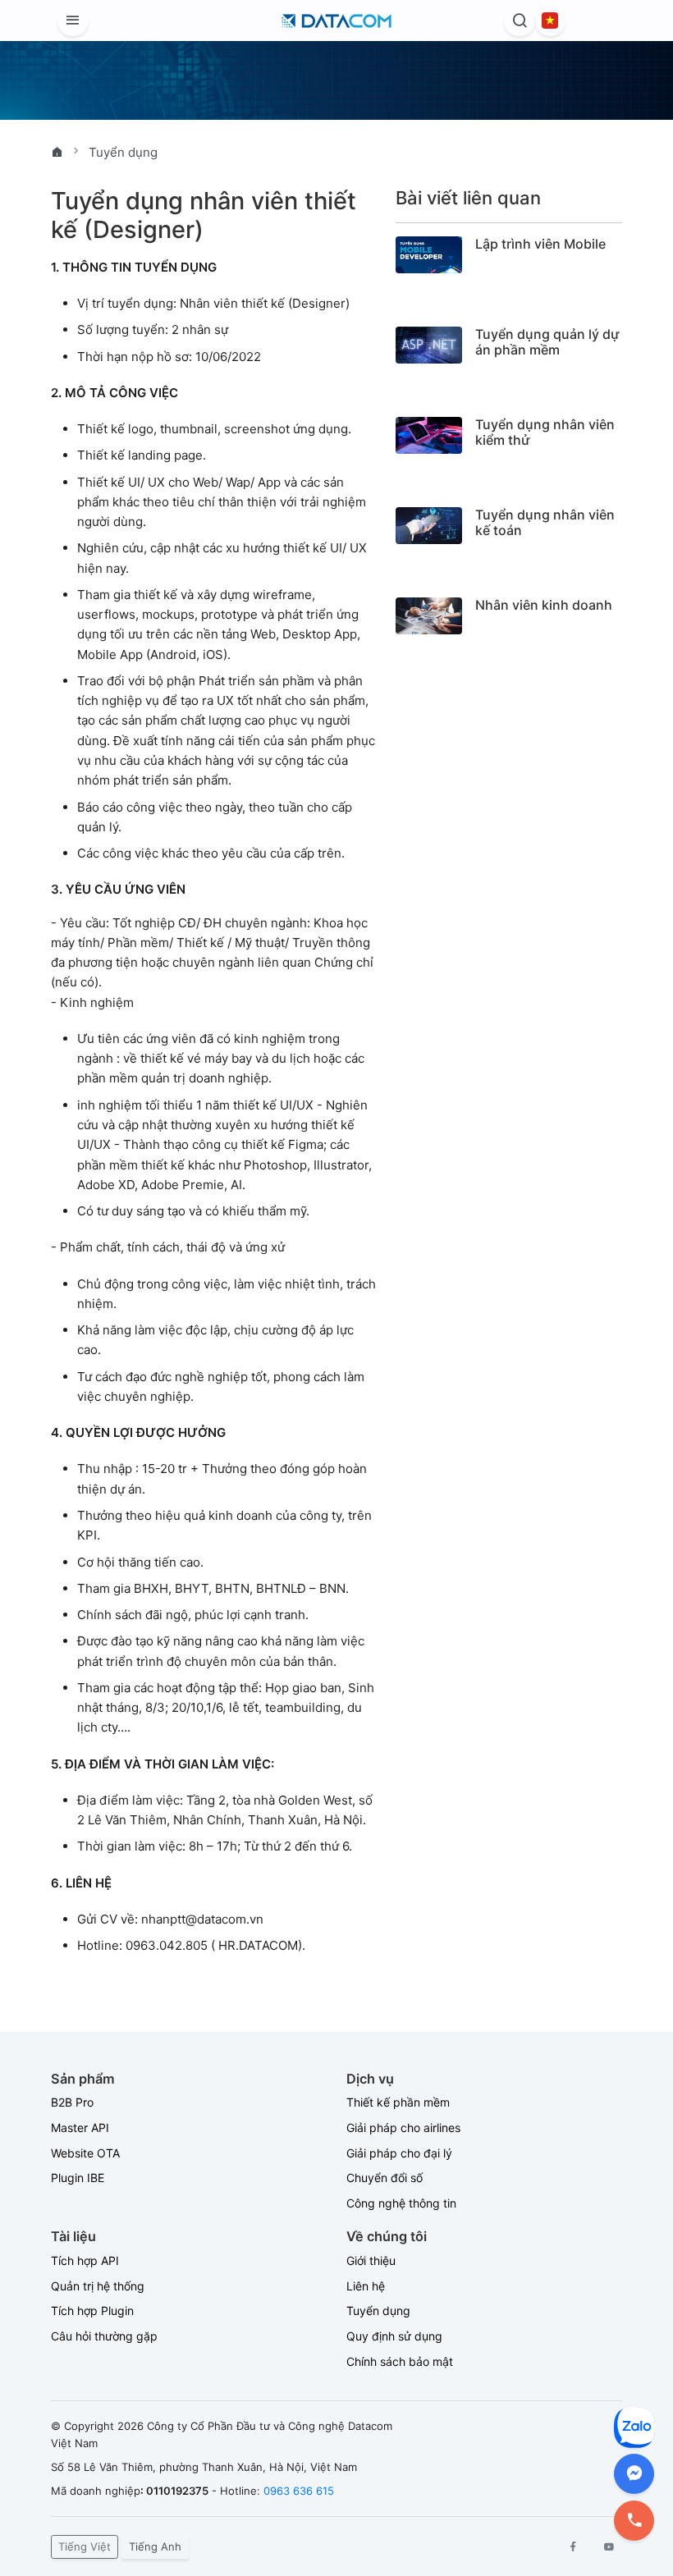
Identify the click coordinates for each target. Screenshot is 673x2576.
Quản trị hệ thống (98, 2286)
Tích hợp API (85, 2260)
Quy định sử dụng (394, 2336)
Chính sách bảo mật (400, 2361)
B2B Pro (72, 2102)
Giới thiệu (371, 2260)
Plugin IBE (78, 2178)
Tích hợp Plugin (92, 2311)
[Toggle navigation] (73, 21)
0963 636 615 (299, 2491)
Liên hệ (366, 2286)
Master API (80, 2128)
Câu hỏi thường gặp (104, 2336)
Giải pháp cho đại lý (399, 2153)
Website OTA (85, 2153)
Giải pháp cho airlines (403, 2128)
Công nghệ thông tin (401, 2203)
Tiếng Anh (155, 2546)
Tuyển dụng (123, 152)
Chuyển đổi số (385, 2178)
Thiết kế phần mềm (398, 2102)
